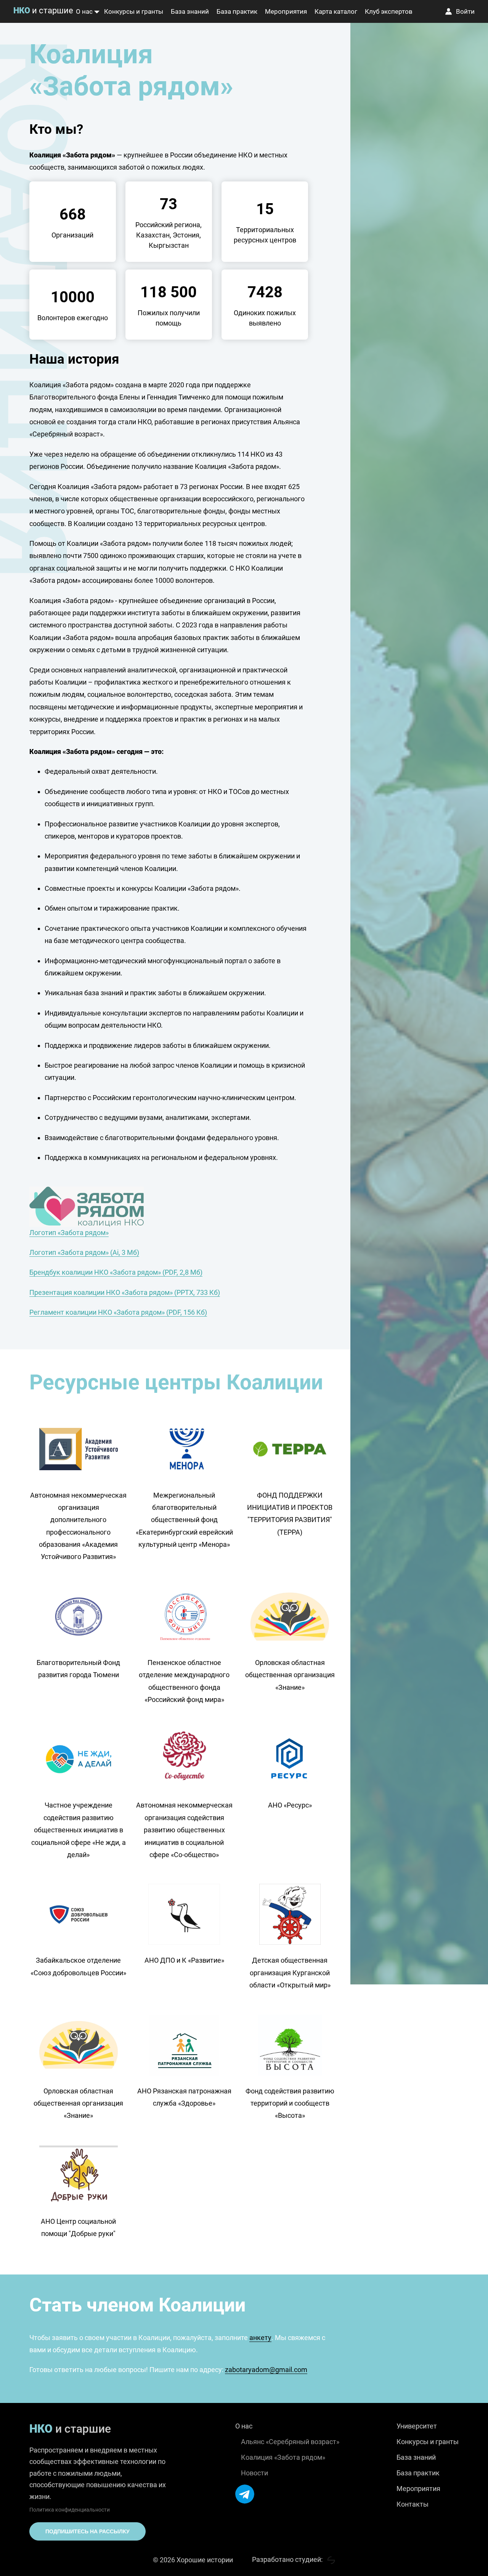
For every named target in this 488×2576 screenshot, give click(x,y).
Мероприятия (286, 11)
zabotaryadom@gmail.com (266, 2370)
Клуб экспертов (389, 11)
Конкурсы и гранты (134, 11)
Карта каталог (336, 11)
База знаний (190, 11)
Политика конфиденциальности (70, 2510)
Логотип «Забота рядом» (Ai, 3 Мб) (84, 1252)
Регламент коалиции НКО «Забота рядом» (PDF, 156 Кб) (118, 1312)
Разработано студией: (288, 2559)
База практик (237, 11)
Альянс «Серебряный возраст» (290, 2442)
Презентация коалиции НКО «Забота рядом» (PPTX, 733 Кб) (125, 1292)
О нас (84, 11)
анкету (260, 2338)
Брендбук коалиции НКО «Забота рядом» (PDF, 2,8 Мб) (116, 1272)
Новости (254, 2473)
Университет (417, 2426)
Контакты (413, 2504)
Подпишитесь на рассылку (87, 2531)
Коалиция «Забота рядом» (283, 2457)
